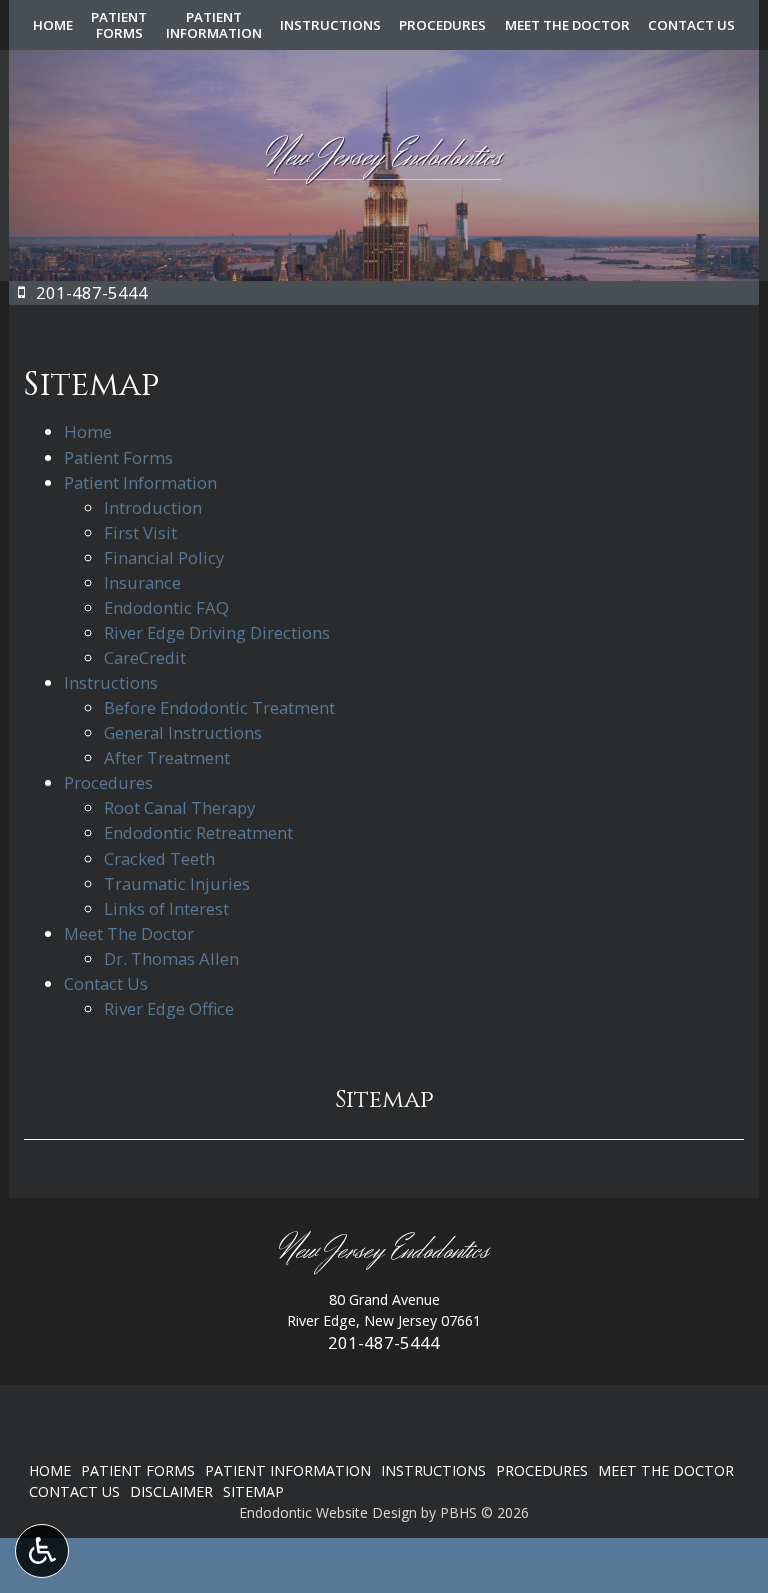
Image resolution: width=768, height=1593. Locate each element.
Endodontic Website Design (328, 1512)
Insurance (142, 582)
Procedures (442, 25)
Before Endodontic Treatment (219, 707)
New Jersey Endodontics (384, 1251)
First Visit (140, 532)
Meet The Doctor (567, 25)
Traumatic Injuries (177, 883)
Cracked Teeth (159, 858)
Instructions (330, 25)
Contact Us (691, 25)
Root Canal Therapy (179, 807)
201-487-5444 (384, 1342)
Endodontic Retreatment (198, 832)
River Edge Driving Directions (217, 632)
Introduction (153, 507)
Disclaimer (171, 1491)
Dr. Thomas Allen (171, 958)
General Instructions (183, 732)
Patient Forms (118, 457)
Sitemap (384, 1099)
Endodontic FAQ (166, 607)
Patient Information (140, 482)
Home (53, 25)
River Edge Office (169, 1008)
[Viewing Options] (42, 1551)
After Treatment (167, 757)
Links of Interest (166, 908)
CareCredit (145, 657)
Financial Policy (164, 557)
